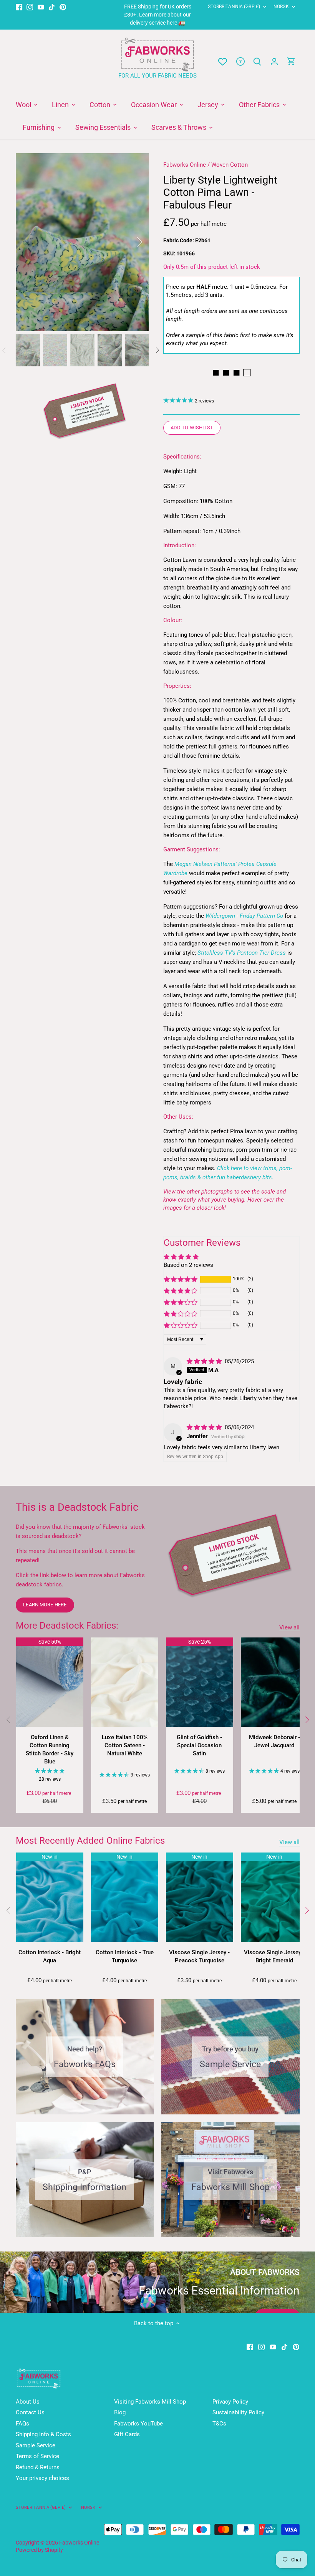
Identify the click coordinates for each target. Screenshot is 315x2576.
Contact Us (30, 2412)
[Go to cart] (291, 62)
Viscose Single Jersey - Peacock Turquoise (199, 1956)
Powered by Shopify (39, 2550)
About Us (28, 2402)
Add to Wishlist (192, 428)
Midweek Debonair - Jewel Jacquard (274, 1741)
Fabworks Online (185, 165)
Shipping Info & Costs (43, 2434)
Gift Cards (127, 2434)
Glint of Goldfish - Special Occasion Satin (199, 1745)
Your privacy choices (42, 2478)
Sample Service (36, 2445)
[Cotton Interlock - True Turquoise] (125, 1897)
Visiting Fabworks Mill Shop (150, 2402)
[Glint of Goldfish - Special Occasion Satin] (200, 1682)
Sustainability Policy (238, 2412)
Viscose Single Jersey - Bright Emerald (274, 1956)
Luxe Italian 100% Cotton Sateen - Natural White (125, 1745)
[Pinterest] (63, 7)
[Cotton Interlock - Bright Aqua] (50, 1897)
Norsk (281, 7)
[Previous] (35, 242)
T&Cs (219, 2424)
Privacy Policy (230, 2402)
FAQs (22, 2424)
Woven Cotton (230, 165)
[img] (205, 1361)
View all (289, 1627)
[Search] (257, 62)
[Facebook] (19, 7)
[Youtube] (41, 7)
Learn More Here (45, 1605)
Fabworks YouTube (138, 2424)
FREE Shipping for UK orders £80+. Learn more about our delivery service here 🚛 (158, 15)
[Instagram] (30, 7)
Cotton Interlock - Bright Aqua (50, 1956)
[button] (181, 1279)
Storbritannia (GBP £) (234, 7)
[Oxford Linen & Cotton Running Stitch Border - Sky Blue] (50, 1682)
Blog (120, 2412)
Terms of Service (37, 2456)
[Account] (274, 62)
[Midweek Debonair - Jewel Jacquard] (274, 1682)
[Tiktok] (52, 7)
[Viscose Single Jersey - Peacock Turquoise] (200, 1897)
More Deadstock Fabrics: (67, 1626)
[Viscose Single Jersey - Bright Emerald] (274, 1897)
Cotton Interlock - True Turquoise (125, 1956)
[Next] (129, 242)
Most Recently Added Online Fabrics (90, 1841)
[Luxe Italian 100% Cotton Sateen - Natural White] (125, 1682)
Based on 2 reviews (188, 1265)
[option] (82, 242)
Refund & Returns (38, 2467)
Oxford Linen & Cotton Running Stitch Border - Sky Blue (50, 1749)
